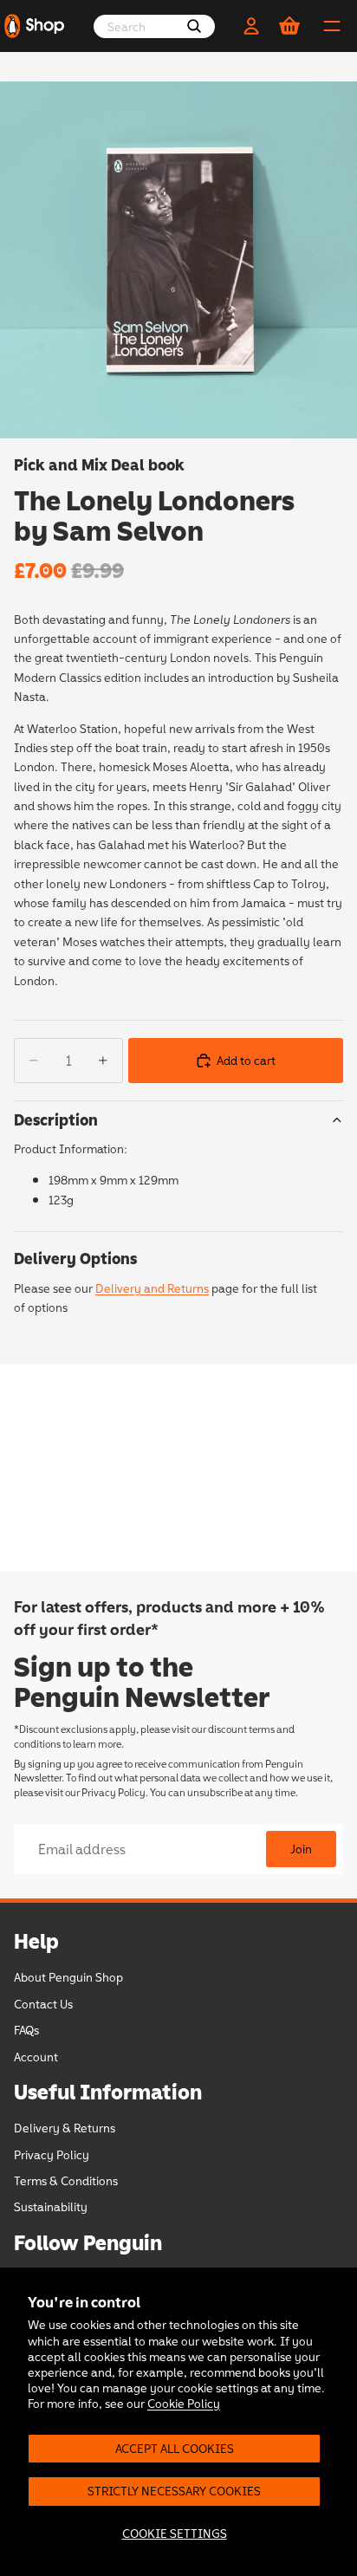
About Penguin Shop (68, 1977)
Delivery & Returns (65, 2128)
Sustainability (51, 2207)
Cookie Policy (184, 2403)
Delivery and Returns (152, 1288)
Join (301, 1849)
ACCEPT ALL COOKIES (175, 2448)
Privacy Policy (114, 1792)
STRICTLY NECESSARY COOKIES (174, 2491)
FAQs (26, 2030)
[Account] (251, 26)
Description (56, 1119)
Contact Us (43, 2004)
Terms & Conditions (66, 2180)
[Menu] (332, 26)
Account (36, 2057)
